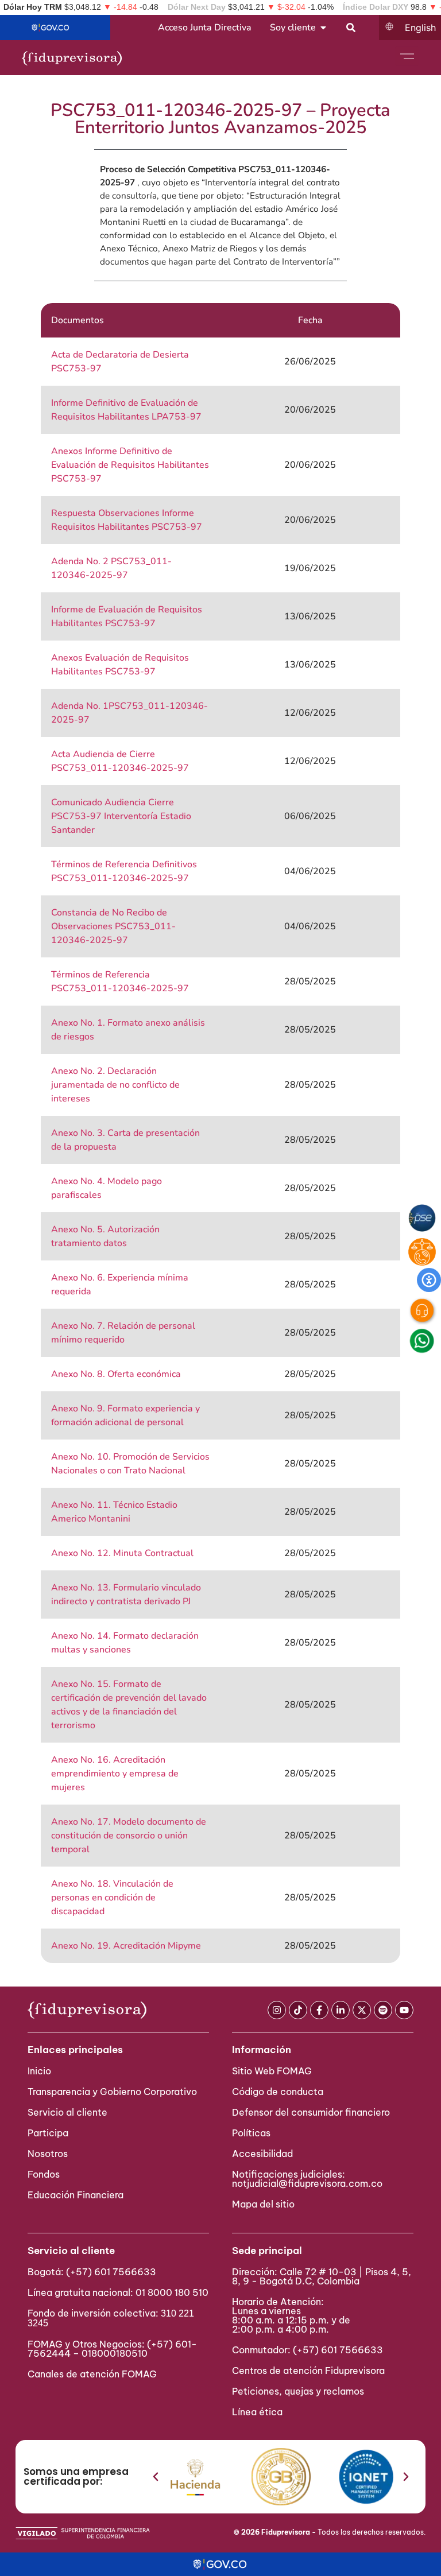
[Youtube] (404, 2010)
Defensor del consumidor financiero (311, 2112)
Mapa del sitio (263, 2204)
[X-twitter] (362, 2010)
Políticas (251, 2133)
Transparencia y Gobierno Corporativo (112, 2092)
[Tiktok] (298, 2010)
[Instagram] (277, 2010)
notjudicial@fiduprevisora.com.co (307, 2183)
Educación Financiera (76, 2195)
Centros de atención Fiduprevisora (308, 2371)
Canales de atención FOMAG (94, 2374)
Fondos (44, 2174)
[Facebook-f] (319, 2010)
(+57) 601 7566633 (111, 2272)
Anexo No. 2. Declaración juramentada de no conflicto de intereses (115, 1085)
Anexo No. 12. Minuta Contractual (122, 1553)
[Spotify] (383, 2010)
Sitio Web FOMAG (272, 2071)
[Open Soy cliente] (323, 28)
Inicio (39, 2071)
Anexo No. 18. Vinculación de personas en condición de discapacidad (112, 1898)
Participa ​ (49, 2133)
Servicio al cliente (67, 2112)
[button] (156, 2477)
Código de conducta (278, 2092)
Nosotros (48, 2154)
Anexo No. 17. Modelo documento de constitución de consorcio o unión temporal (129, 1836)
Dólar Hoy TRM (33, 7)
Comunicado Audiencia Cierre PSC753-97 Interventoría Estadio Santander (121, 816)
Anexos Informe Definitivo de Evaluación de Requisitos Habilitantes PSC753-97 (130, 465)
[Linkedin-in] (341, 2010)
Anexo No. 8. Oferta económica (116, 1374)
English (420, 28)
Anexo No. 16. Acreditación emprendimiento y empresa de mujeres (115, 1774)
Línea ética (257, 2412)
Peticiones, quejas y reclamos (298, 2391)
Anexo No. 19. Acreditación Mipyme (126, 1946)
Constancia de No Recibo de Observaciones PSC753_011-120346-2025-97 (113, 926)
